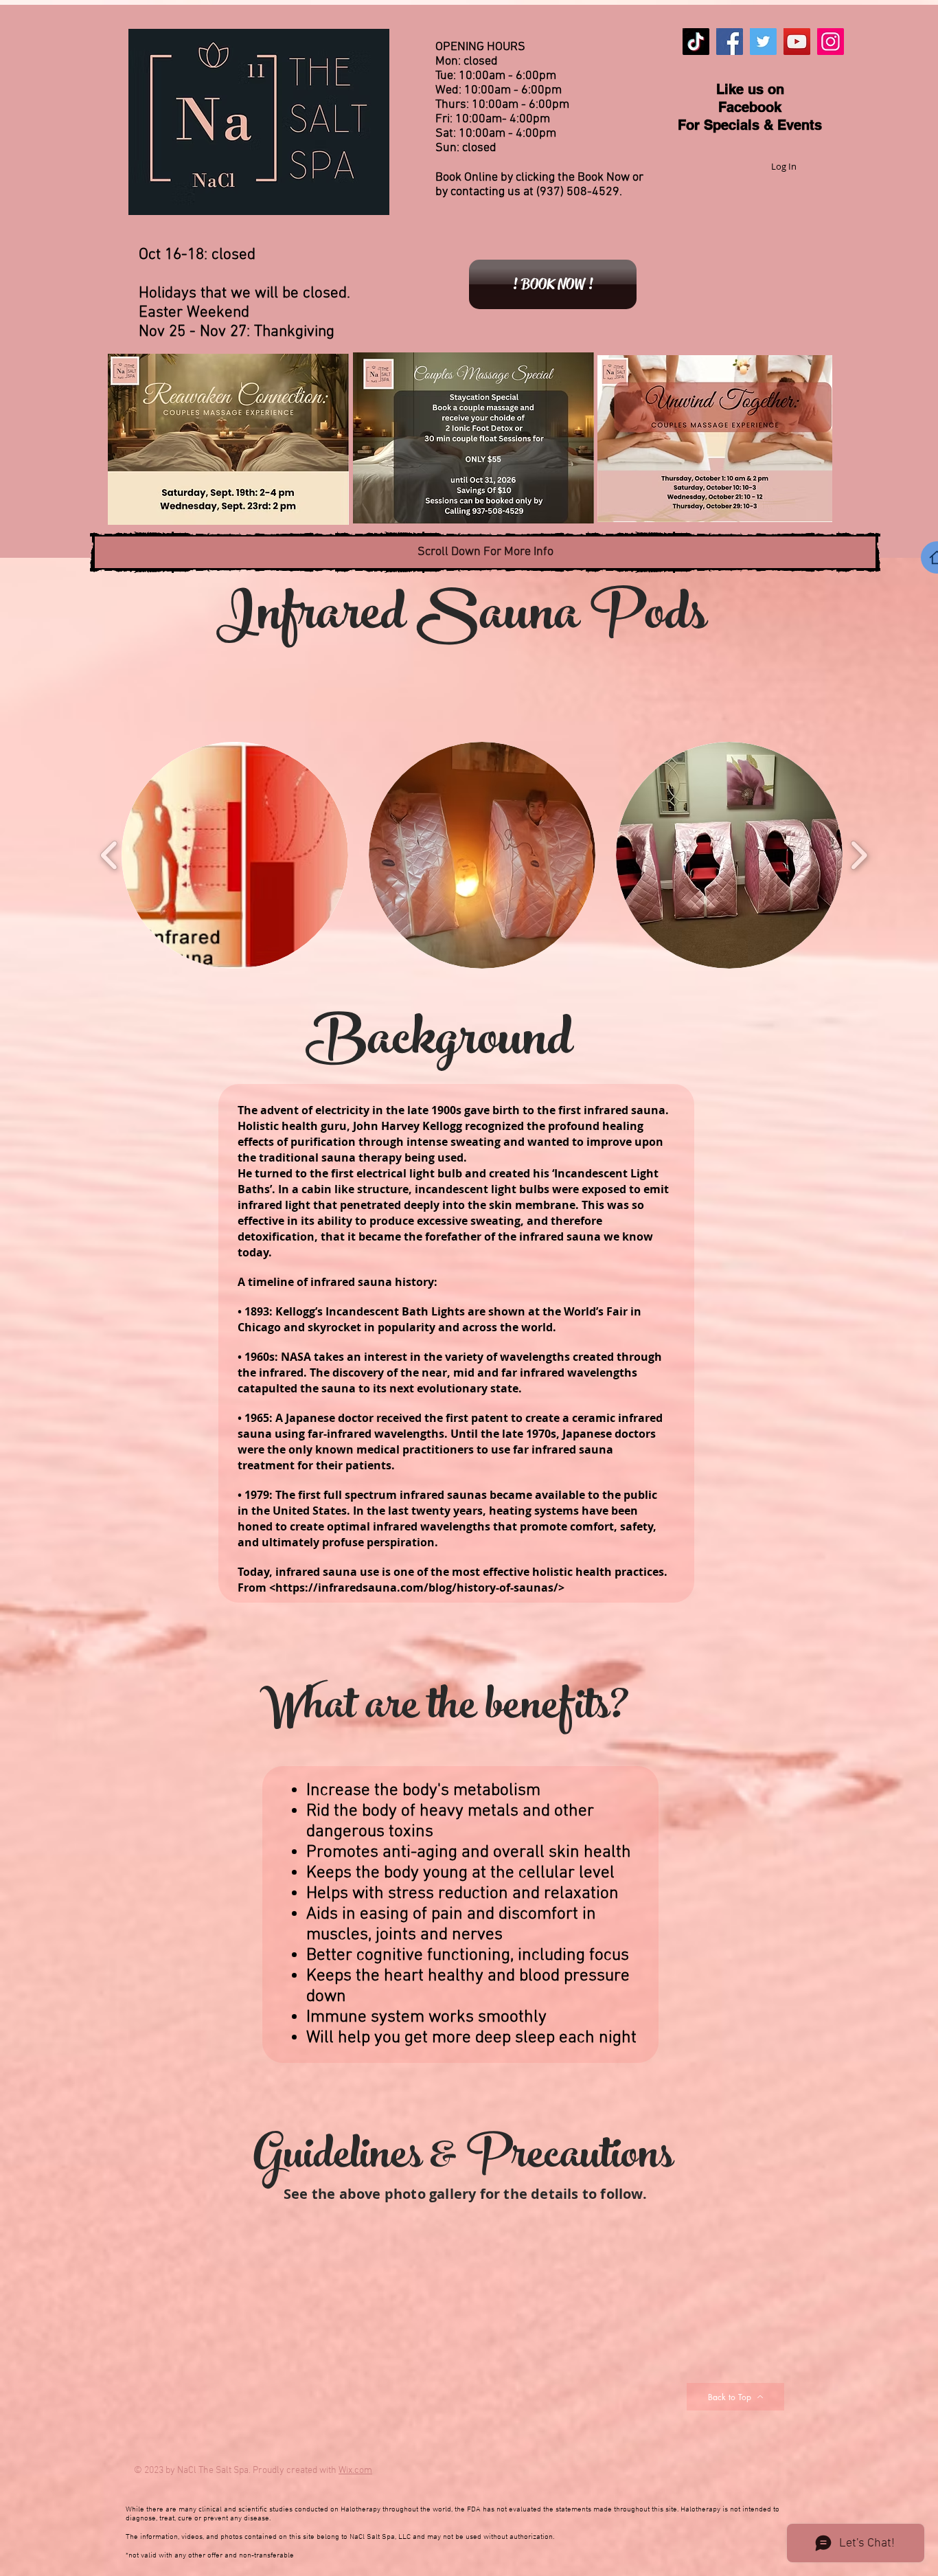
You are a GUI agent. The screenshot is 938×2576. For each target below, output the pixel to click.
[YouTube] (797, 42)
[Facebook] (730, 42)
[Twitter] (763, 42)
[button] (235, 855)
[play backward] (110, 855)
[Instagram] (831, 42)
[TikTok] (696, 42)
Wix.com (355, 2471)
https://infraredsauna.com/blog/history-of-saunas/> (420, 1588)
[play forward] (859, 855)
